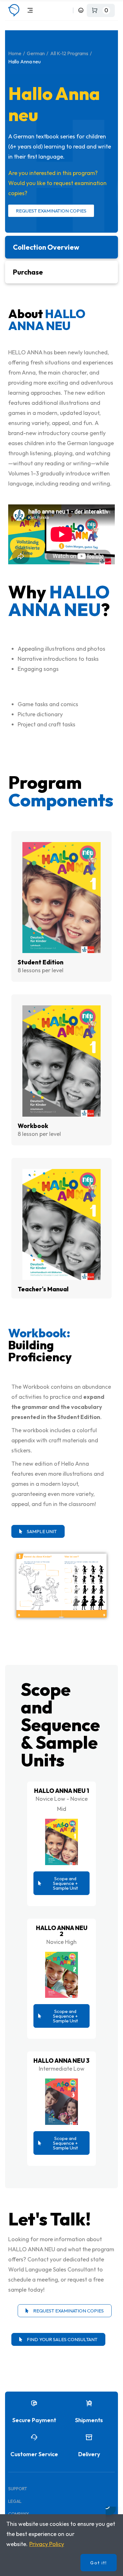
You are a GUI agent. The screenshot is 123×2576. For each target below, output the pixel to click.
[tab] (61, 247)
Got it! (99, 2563)
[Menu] (30, 10)
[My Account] (81, 10)
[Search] (67, 10)
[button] (38, 1531)
